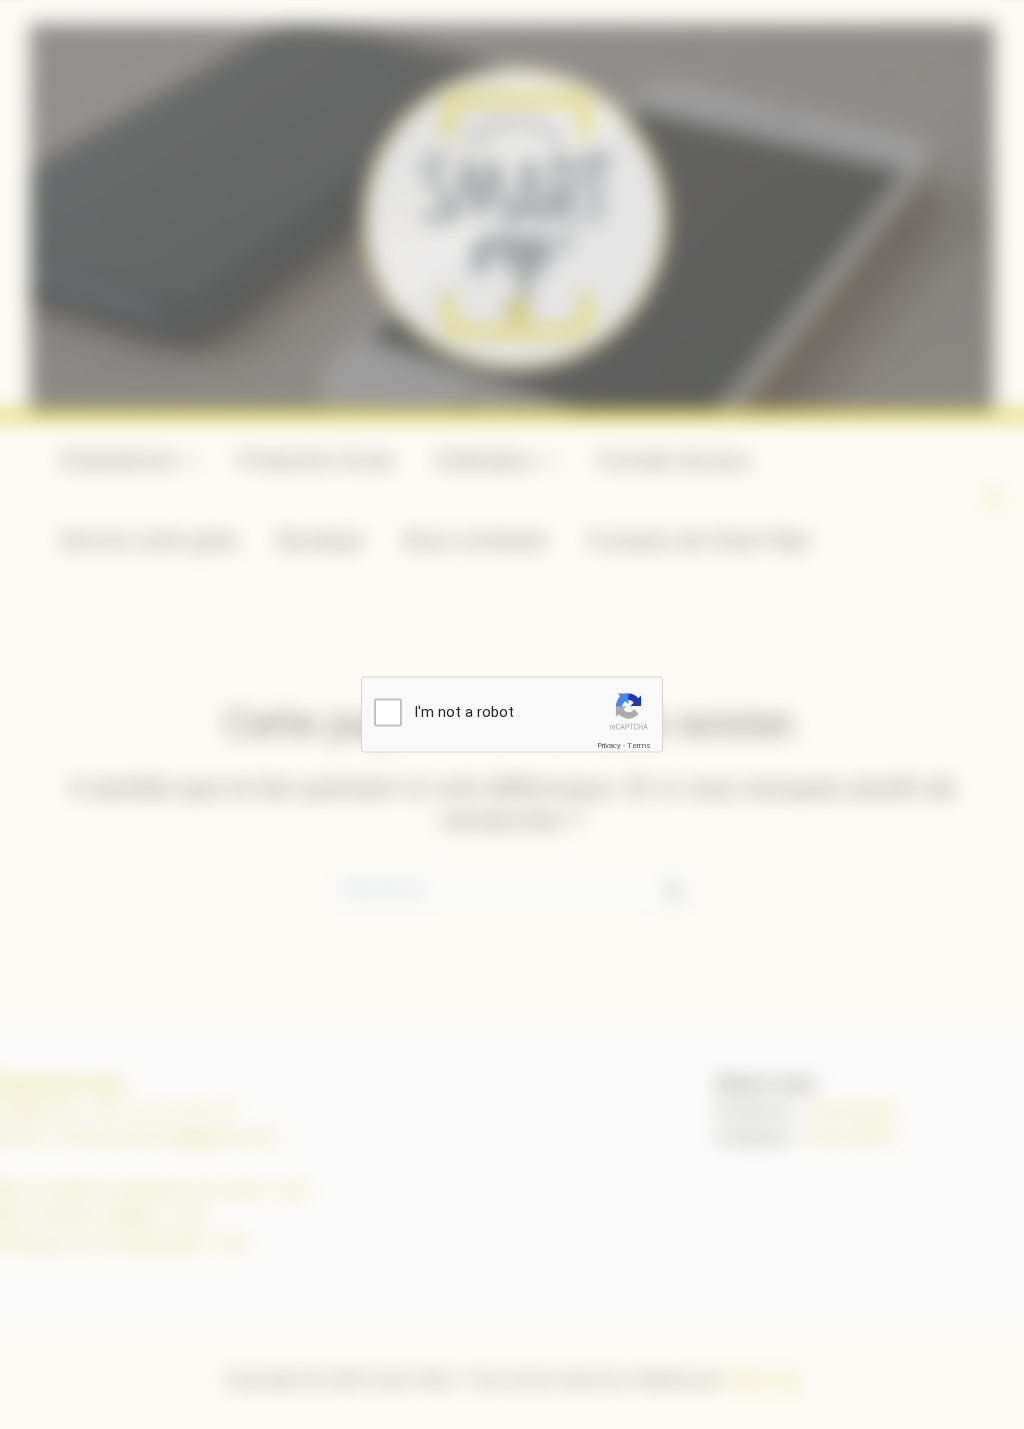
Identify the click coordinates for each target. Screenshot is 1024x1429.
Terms (639, 745)
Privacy (609, 745)
